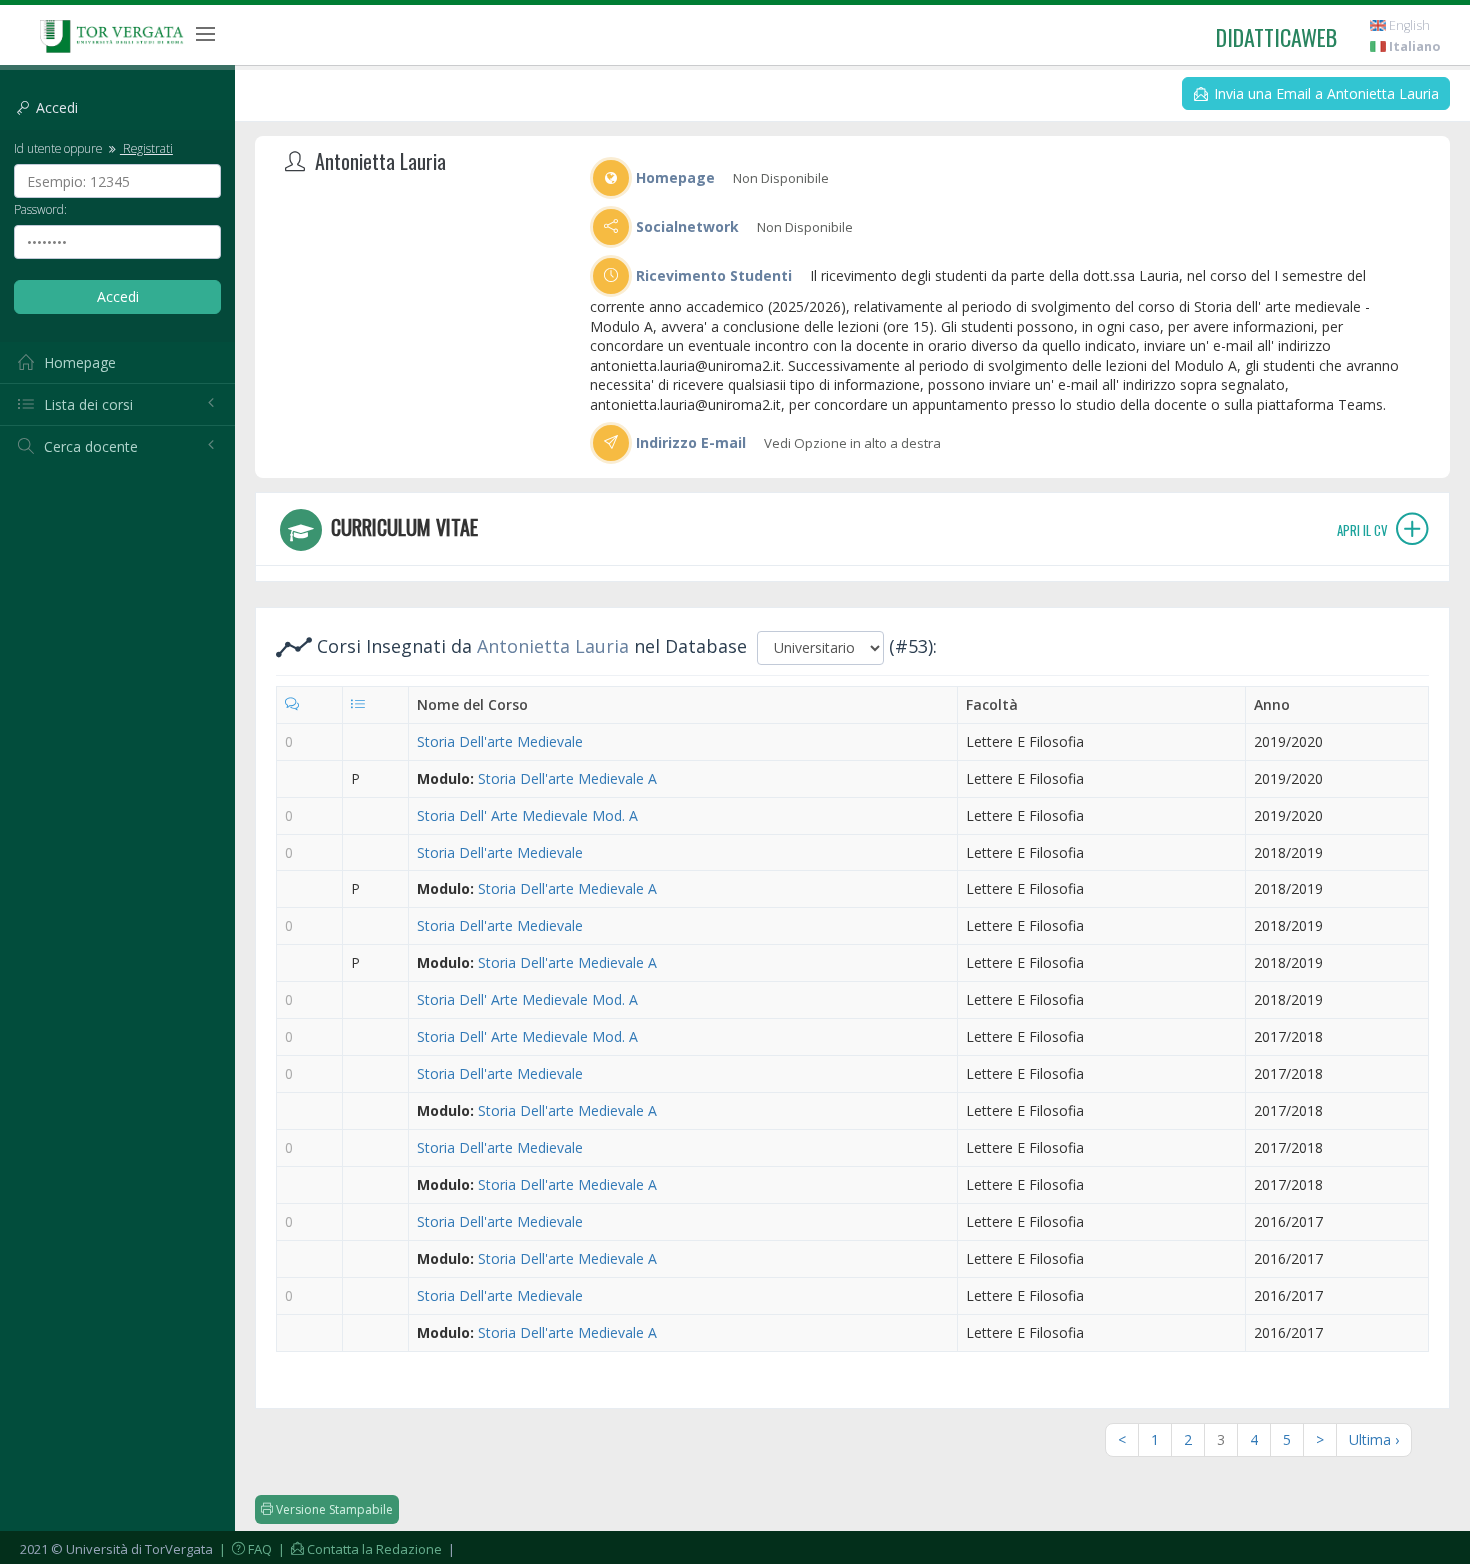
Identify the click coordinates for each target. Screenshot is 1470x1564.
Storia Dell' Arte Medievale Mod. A (527, 815)
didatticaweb (1276, 37)
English (1408, 25)
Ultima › (1374, 1439)
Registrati (146, 148)
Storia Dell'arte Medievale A (567, 778)
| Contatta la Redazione (358, 1549)
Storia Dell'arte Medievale (500, 741)
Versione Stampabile (333, 1509)
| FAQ (244, 1549)
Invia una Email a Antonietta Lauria (1324, 93)
